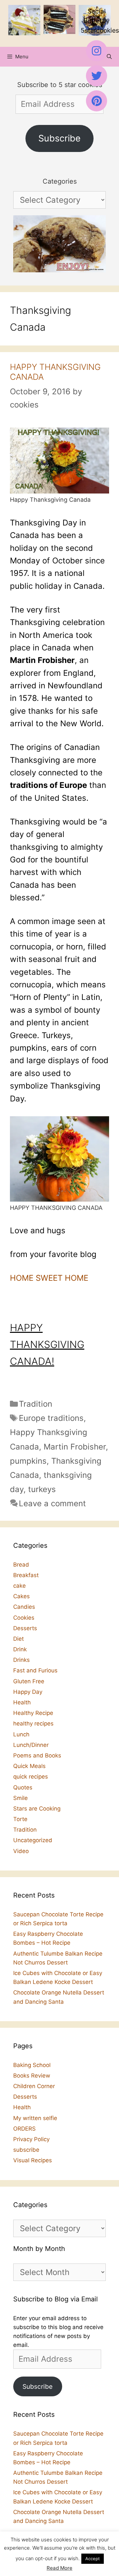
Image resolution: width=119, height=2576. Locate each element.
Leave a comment (52, 1503)
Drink (20, 1649)
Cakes (21, 1596)
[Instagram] (97, 51)
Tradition (36, 1404)
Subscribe (59, 138)
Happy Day (28, 1692)
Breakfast (26, 1575)
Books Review (32, 2076)
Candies (24, 1607)
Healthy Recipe (33, 1713)
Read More (59, 2568)
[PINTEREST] (97, 101)
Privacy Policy (31, 2139)
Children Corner (34, 2086)
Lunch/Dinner (31, 1745)
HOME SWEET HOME (49, 1278)
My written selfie (35, 2118)
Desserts (25, 1628)
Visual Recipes (33, 2160)
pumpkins (28, 1461)
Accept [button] (93, 2559)
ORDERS (24, 2129)
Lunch (21, 1734)
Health (22, 1702)
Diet (19, 1639)
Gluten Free (29, 1681)
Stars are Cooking (37, 1809)
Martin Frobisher (75, 1447)
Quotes (23, 1787)
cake (20, 1586)
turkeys (42, 1489)
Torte (20, 1819)
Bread (21, 1565)
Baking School (32, 2065)
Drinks (21, 1660)
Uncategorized (33, 1840)
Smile (20, 1798)
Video (21, 1851)
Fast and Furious (35, 1670)
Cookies (24, 1618)
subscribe (26, 2150)
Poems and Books (37, 1755)
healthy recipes (33, 1723)
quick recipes (31, 1777)
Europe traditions (51, 1418)
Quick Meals (29, 1766)
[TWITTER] (97, 76)
